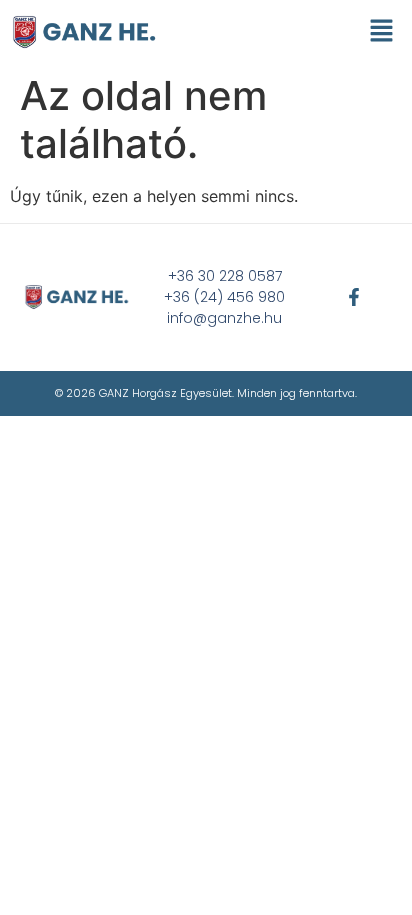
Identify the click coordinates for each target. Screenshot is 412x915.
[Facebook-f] (354, 297)
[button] (382, 31)
